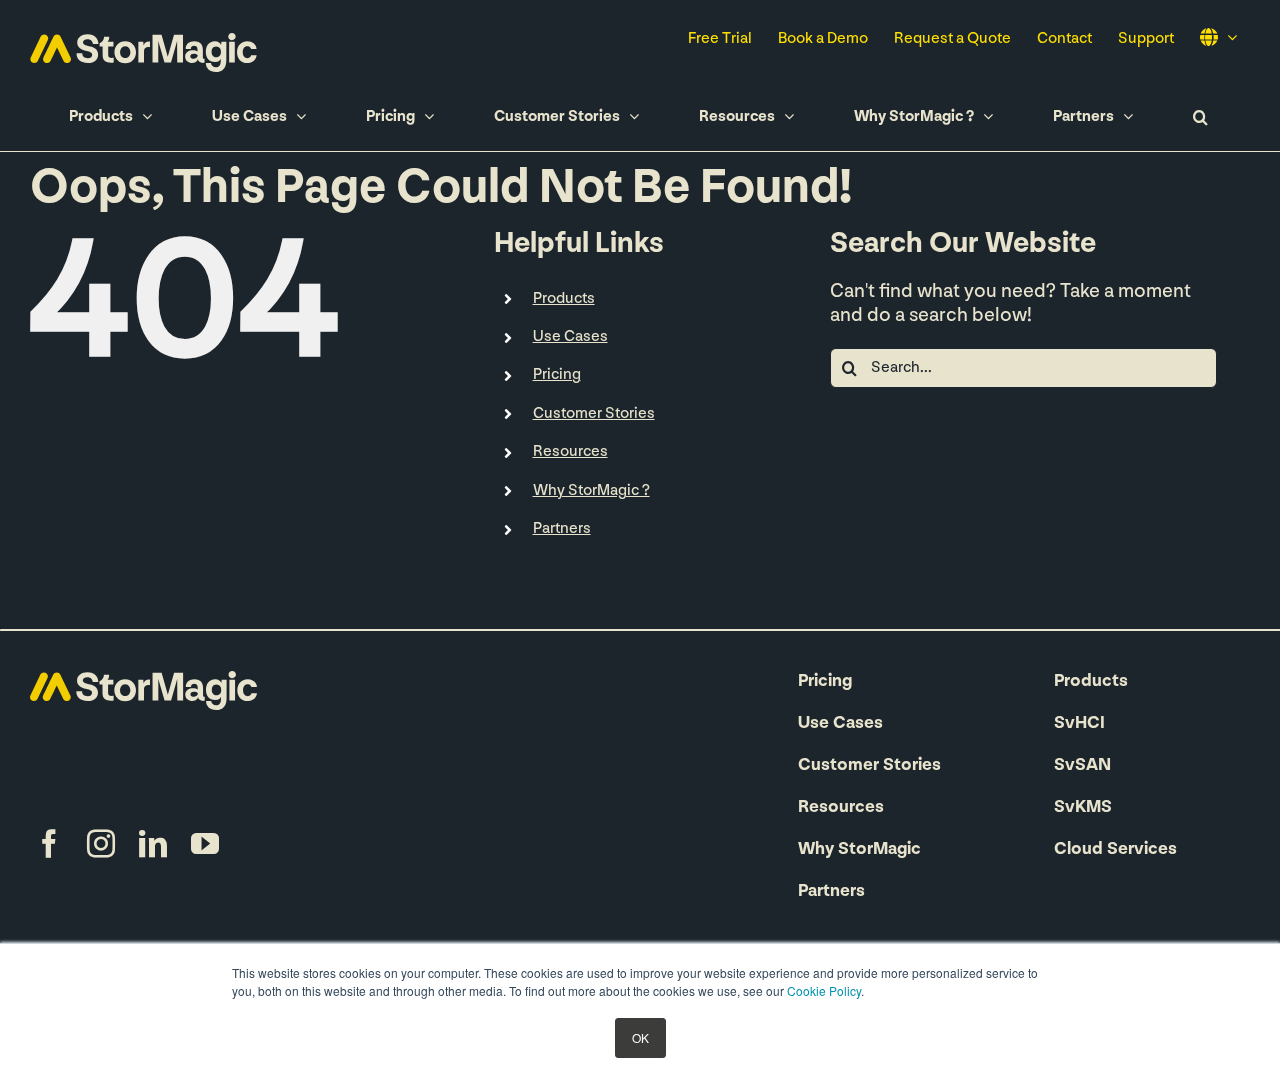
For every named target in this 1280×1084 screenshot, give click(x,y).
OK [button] (640, 1037)
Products (564, 299)
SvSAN (1082, 766)
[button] (1200, 116)
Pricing (825, 682)
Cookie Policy (824, 990)
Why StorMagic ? (591, 491)
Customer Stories (869, 766)
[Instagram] (101, 844)
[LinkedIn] (153, 844)
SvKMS (1083, 808)
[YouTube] (205, 844)
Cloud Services (1115, 850)
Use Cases (840, 724)
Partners (562, 529)
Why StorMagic (859, 850)
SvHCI (1079, 724)
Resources (570, 452)
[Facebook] (49, 844)
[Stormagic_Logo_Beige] (143, 681)
